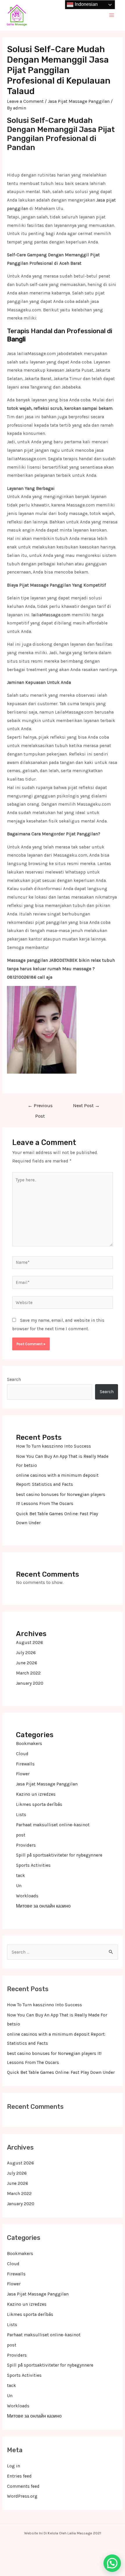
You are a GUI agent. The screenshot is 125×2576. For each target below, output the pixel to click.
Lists (21, 1815)
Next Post (86, 1106)
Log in (14, 2466)
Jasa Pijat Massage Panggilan (79, 101)
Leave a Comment (25, 101)
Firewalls (25, 1764)
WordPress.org (22, 2496)
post (21, 1835)
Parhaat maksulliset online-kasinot (53, 1825)
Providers (26, 1845)
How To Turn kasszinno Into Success (53, 1446)
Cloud (22, 1754)
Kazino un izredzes (36, 1794)
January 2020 (30, 1683)
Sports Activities (33, 1865)
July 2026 (26, 1653)
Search (14, 1379)
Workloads (27, 1896)
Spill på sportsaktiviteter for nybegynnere (59, 1855)
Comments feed (23, 2486)
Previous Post (40, 1107)
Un (19, 1886)
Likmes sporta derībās (39, 1804)
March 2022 (28, 1673)
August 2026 (30, 1642)
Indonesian (86, 4)
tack (20, 1875)
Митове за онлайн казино (43, 1906)
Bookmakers (29, 1744)
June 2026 (27, 1663)
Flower (23, 1774)
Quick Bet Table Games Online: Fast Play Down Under (61, 2072)
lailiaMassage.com (51, 615)
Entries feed (19, 2476)
